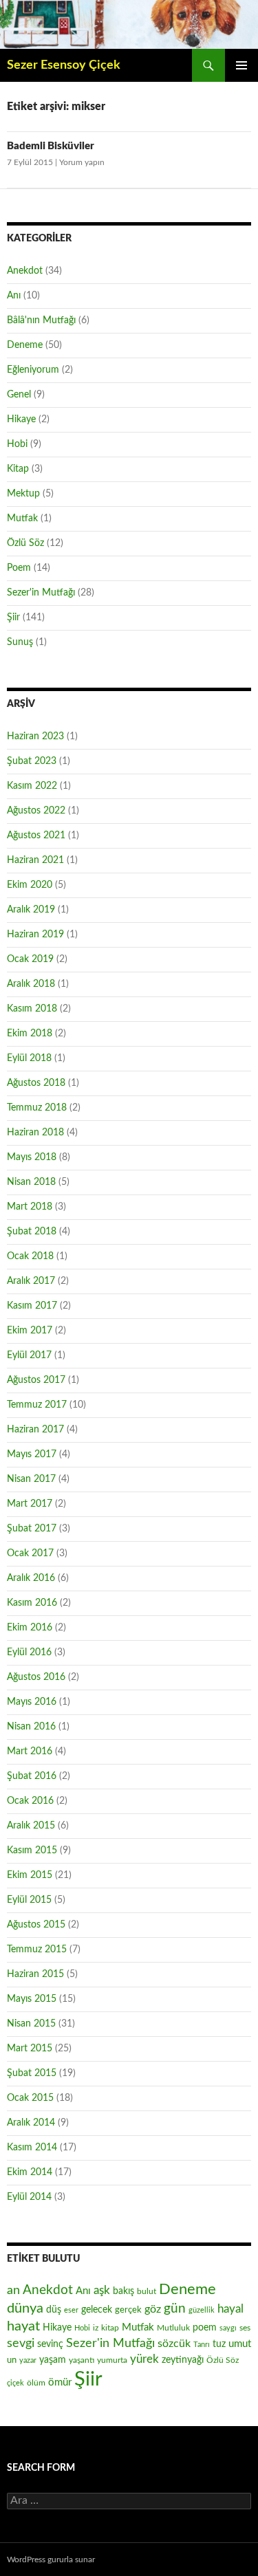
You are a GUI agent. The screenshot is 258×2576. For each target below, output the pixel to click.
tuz (219, 2344)
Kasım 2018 (32, 1009)
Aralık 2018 (31, 984)
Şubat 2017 (32, 1529)
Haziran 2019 (35, 935)
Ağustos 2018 (36, 1083)
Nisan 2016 (31, 1727)
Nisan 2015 (31, 2024)
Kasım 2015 (32, 1851)
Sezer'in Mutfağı (41, 593)
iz (96, 2328)
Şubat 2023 (32, 761)
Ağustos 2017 (36, 1380)
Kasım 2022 (32, 786)
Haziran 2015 (35, 1974)
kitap (110, 2328)
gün (175, 2309)
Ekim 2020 (30, 885)
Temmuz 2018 (37, 1108)
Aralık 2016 (31, 1578)
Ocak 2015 (30, 2098)
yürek (144, 2359)
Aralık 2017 (31, 1281)
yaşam (53, 2360)
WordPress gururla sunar (51, 2559)
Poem (19, 568)
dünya (25, 2308)
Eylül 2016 (29, 1652)
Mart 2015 (30, 2049)
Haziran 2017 (35, 1430)
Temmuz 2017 (37, 1405)
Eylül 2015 (29, 1900)
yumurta (112, 2360)
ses (245, 2328)
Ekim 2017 (30, 1331)
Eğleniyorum (33, 370)
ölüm (36, 2383)
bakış (123, 2291)
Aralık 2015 (31, 1826)
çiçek (15, 2383)
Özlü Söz (25, 543)
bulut (147, 2291)
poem (205, 2328)
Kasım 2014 (32, 2148)
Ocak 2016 (30, 1801)
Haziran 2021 (35, 860)
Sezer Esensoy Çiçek (64, 65)
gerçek (128, 2310)
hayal (230, 2309)
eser (71, 2310)
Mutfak (22, 519)
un (12, 2360)
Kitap (18, 469)
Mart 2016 (30, 1751)
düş (54, 2310)
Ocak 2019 (30, 959)
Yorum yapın (82, 162)
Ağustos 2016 (36, 1677)
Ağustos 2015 (36, 1925)
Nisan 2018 (31, 1182)
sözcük (174, 2344)
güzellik (202, 2310)
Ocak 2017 (30, 1553)
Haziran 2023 (35, 736)
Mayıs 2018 (32, 1157)
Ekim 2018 (30, 1034)
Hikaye (21, 419)
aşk (102, 2290)
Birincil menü (241, 65)
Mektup (23, 494)
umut (240, 2344)
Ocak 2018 (30, 1256)
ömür (60, 2382)
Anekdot (25, 271)
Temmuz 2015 (37, 1950)
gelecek (97, 2310)
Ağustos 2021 (36, 836)
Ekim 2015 (30, 1875)
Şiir (13, 618)
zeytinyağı (183, 2360)
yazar (28, 2360)
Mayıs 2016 (32, 1702)
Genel (19, 395)
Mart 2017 (30, 1504)
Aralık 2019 (31, 910)
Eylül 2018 (29, 1058)
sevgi (21, 2343)
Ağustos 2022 (36, 811)
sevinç (50, 2344)
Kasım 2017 (32, 1306)
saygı (228, 2328)
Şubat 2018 (32, 1232)
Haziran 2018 (35, 1133)
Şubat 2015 (32, 2073)
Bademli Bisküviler (51, 146)
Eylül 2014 (29, 2197)
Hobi (17, 444)
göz (153, 2309)
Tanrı (202, 2345)
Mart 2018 (30, 1207)
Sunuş (20, 642)
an (13, 2290)
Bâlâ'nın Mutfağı (41, 320)
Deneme (25, 345)
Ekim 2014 (30, 2172)
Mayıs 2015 (32, 1999)
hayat (23, 2326)
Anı (14, 296)
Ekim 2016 (30, 1628)
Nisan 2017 (31, 1479)
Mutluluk (173, 2328)
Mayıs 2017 (32, 1454)
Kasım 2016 (32, 1603)
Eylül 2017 (29, 1355)
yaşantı (82, 2360)
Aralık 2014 (31, 2123)
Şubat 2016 (32, 1776)
